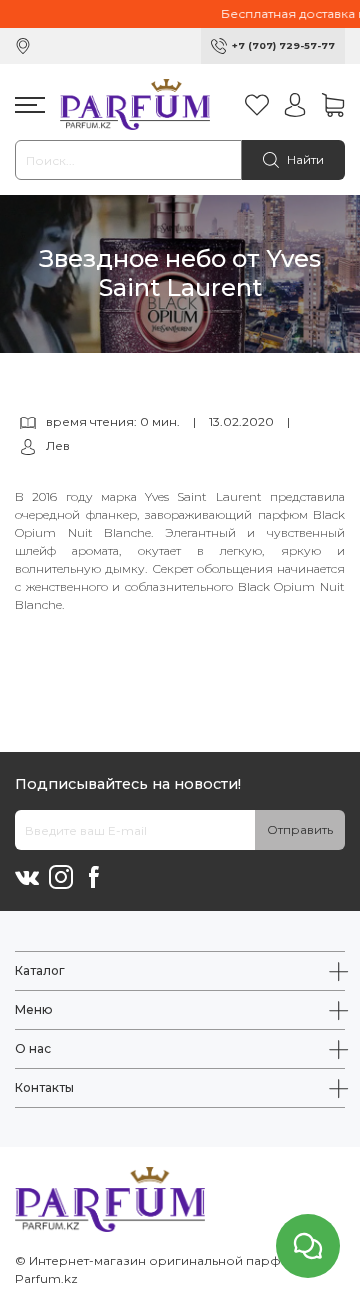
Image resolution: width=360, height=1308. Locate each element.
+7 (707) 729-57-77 (283, 45)
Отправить (300, 829)
